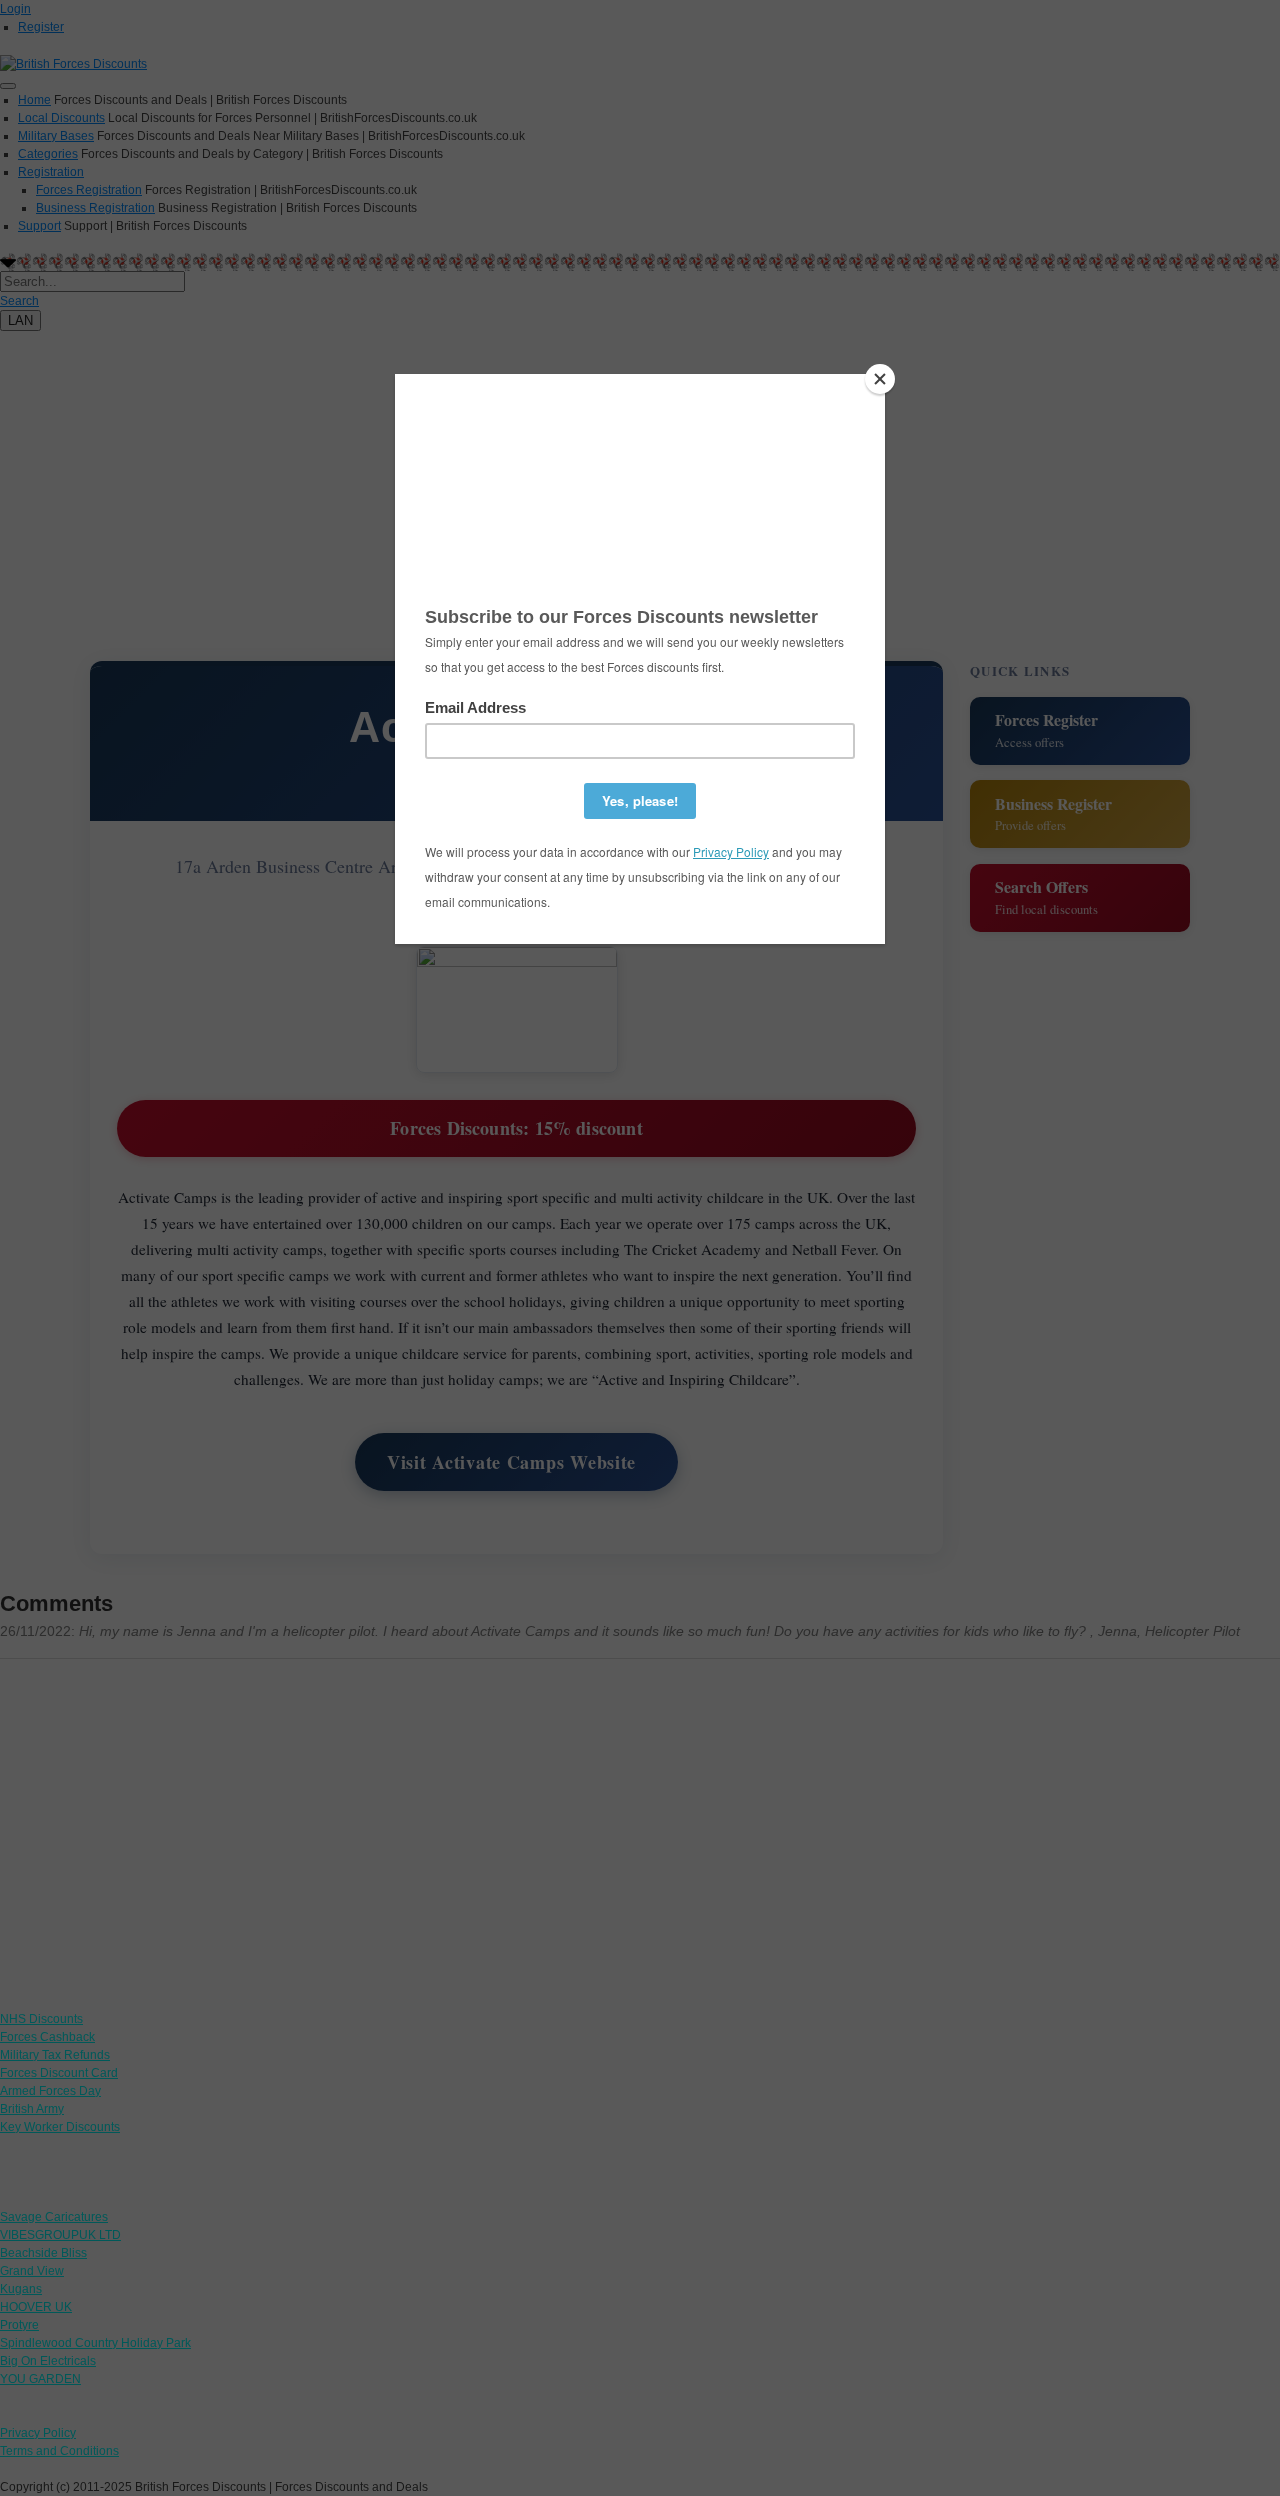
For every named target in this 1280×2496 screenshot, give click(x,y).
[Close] (880, 379)
